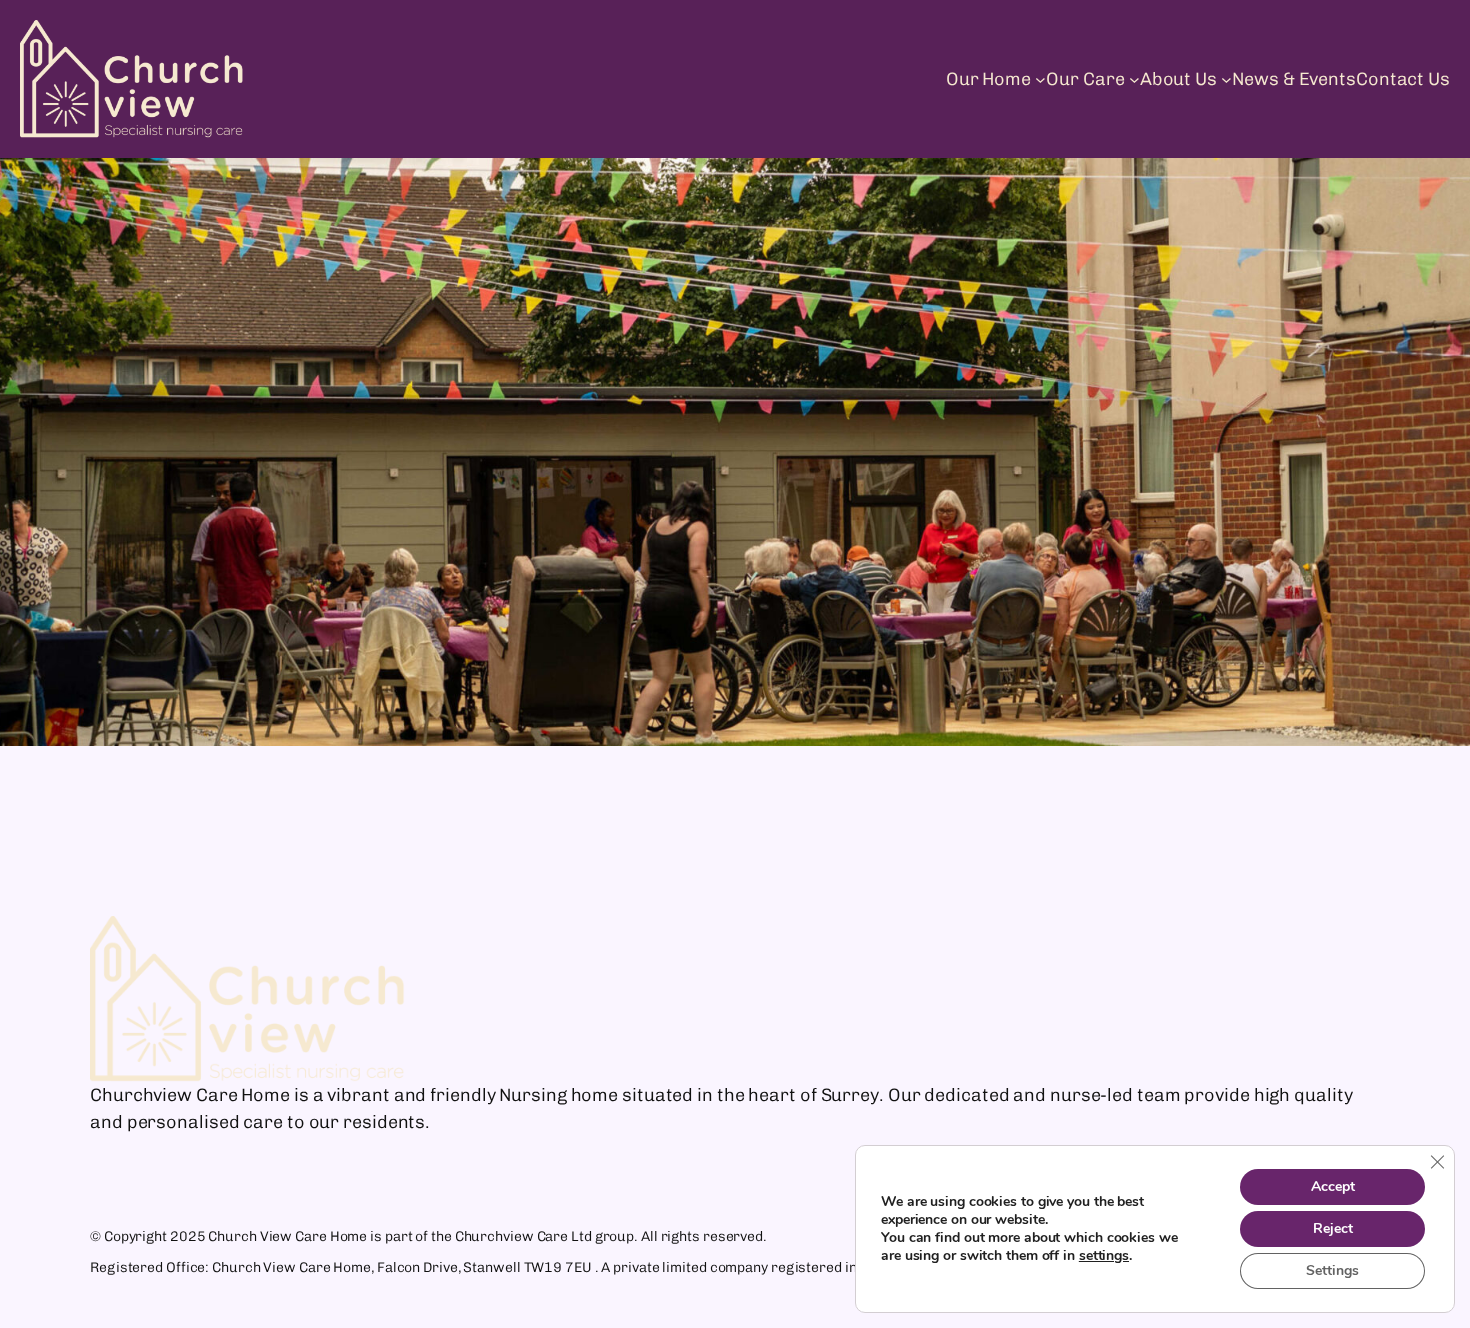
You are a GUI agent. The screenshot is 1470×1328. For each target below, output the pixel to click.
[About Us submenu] (1226, 79)
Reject (1333, 1228)
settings (1104, 1256)
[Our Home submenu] (1040, 79)
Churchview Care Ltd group (545, 1236)
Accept (1333, 1186)
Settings (1332, 1270)
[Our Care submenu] (1134, 79)
